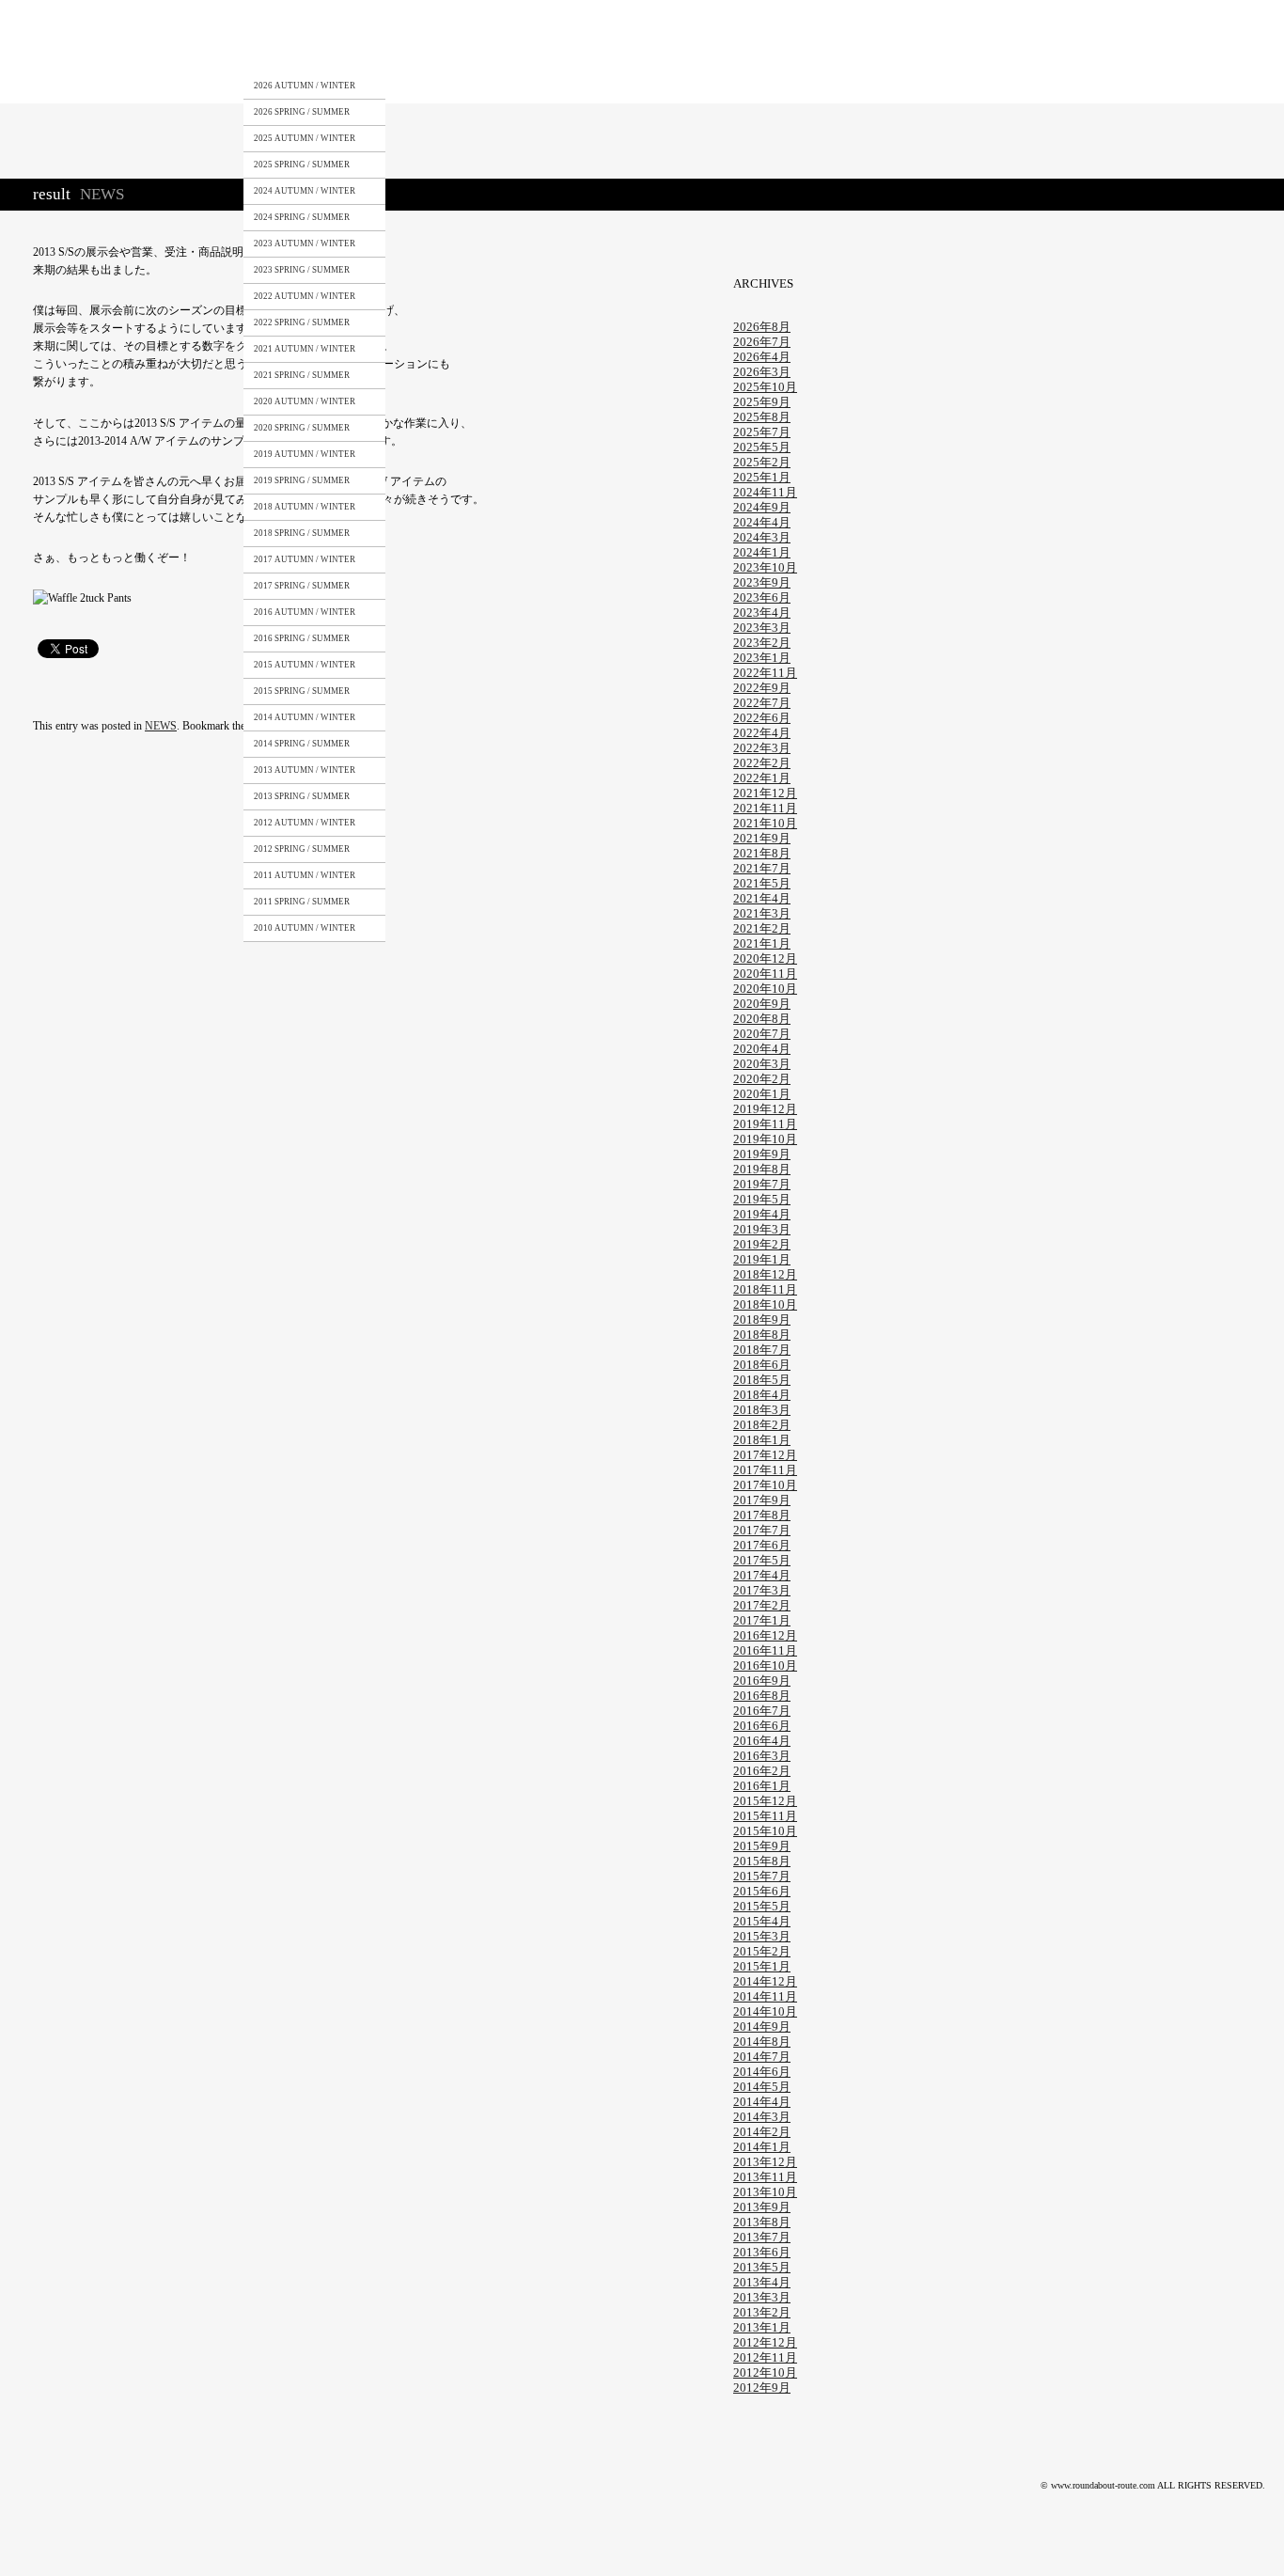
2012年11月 (765, 2357)
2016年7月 (762, 1711)
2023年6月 (762, 597)
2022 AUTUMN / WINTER (305, 296)
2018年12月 (765, 1274)
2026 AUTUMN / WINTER (305, 86)
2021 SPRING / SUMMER (302, 375)
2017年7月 (762, 1530)
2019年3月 (762, 1229)
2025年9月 (762, 402)
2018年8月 (762, 1335)
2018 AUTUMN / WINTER (305, 507)
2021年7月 (762, 868)
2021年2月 (762, 928)
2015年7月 (762, 1876)
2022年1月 (762, 778)
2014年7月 (762, 2057)
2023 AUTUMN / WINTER (305, 243)
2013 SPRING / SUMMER (302, 796)
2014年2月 (762, 2132)
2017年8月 (762, 1515)
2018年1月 (762, 1440)
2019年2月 (762, 1244)
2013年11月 (765, 2177)
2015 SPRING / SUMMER (302, 691)
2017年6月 (762, 1545)
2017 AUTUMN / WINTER (305, 559)
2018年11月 (765, 1289)
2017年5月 (762, 1560)
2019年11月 (765, 1124)
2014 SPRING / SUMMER (302, 744)
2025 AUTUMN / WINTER (305, 138)
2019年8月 (762, 1169)
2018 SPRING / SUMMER (302, 533)
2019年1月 (762, 1259)
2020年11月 (765, 974)
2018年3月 (762, 1410)
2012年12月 (765, 2342)
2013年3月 (762, 2297)
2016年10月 (765, 1665)
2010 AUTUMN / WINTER (305, 928)
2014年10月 (765, 2011)
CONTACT (572, 50)
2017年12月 (765, 1455)
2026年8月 (762, 327)
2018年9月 (762, 1319)
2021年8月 (762, 853)
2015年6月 (762, 1891)
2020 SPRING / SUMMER (302, 428)
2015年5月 (762, 1906)
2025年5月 (762, 447)
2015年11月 (765, 1816)
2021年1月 (762, 943)
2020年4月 (762, 1049)
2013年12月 (765, 2162)
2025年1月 (762, 477)
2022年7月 (762, 703)
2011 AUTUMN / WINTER (305, 875)
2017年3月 (762, 1590)
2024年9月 (762, 507)
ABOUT (399, 50)
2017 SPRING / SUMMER (302, 586)
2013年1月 (762, 2327)
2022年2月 (762, 763)
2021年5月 (762, 883)
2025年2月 (762, 462)
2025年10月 (765, 387)
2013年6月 (762, 2252)
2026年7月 (762, 342)
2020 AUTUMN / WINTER (305, 401)
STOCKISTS (482, 50)
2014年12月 (765, 1981)
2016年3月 (762, 1756)
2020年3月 (762, 1064)
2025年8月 (762, 417)
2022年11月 (765, 673)
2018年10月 (765, 1304)
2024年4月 (762, 522)
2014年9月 (762, 2026)
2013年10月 (765, 2192)
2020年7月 (762, 1034)
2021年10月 (765, 823)
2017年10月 (765, 1485)
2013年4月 (762, 2282)
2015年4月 (762, 1921)
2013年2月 (762, 2312)
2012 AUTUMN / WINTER (305, 823)
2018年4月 (762, 1395)
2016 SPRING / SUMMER (302, 638)
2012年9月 (762, 2388)
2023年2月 (762, 643)
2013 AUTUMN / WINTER (305, 770)
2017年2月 (762, 1605)
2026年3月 (762, 372)
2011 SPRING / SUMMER (302, 902)
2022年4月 (762, 733)
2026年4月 (762, 357)
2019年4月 (762, 1214)
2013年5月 (762, 2267)
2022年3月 (762, 748)
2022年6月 (762, 718)
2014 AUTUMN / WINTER (305, 717)
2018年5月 (762, 1380)
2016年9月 (762, 1681)
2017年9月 (762, 1500)
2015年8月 (762, 1861)
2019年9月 (762, 1154)
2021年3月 (762, 913)
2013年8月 (762, 2222)
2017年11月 (765, 1470)
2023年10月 (765, 567)
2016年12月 (765, 1635)
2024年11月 (765, 492)
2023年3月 (762, 628)
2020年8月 (762, 1019)
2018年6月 (762, 1365)
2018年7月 (762, 1350)
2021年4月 (762, 898)
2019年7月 (762, 1184)
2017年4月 (762, 1575)
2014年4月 (762, 2102)
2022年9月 (762, 688)
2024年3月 (762, 537)
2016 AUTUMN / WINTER (305, 612)
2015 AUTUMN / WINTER (305, 665)
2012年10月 (765, 2372)
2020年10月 (765, 989)
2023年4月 (762, 613)
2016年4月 (762, 1741)
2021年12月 (765, 793)
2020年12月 (765, 958)
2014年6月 (762, 2072)
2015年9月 (762, 1846)
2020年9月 (762, 1004)
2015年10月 (765, 1831)
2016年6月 (762, 1726)
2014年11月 (765, 1996)
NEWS (654, 50)
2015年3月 (762, 1936)
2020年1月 (762, 1094)
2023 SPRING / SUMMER (302, 270)
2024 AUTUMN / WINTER (305, 191)
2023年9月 (762, 582)
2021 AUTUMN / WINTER (305, 349)
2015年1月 (762, 1966)
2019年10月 (765, 1139)
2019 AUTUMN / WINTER (305, 454)
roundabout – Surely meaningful (110, 51)
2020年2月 (762, 1079)
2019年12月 (765, 1109)
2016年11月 (765, 1650)
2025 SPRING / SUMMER (302, 165)
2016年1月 (762, 1786)
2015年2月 (762, 1951)
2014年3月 (762, 2117)
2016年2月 (762, 1771)
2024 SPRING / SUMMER (302, 217)
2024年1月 (762, 552)
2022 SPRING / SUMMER (302, 322)
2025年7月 (762, 432)
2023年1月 (762, 658)
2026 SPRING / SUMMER (302, 112)
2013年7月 (762, 2237)
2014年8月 (762, 2042)
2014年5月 (762, 2087)
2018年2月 (762, 1425)
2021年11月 (765, 808)
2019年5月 (762, 1199)
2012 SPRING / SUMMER (302, 849)
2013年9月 (762, 2207)
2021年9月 (762, 838)
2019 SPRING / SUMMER (302, 480)
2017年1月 (762, 1620)
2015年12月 (765, 1801)
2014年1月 (762, 2147)
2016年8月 (762, 1696)
